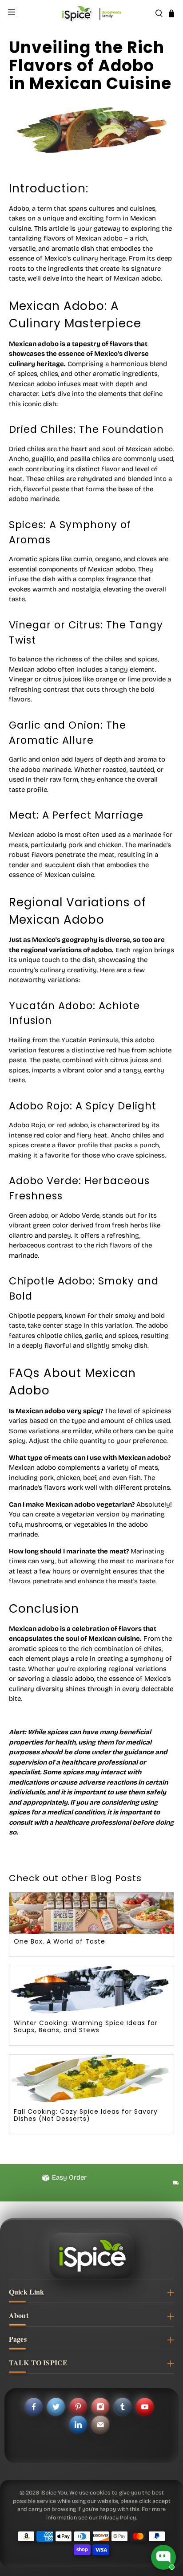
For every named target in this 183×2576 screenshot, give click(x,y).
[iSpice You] (91, 13)
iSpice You (54, 2492)
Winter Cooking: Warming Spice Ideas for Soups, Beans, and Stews (86, 2026)
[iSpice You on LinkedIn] (78, 2425)
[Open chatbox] (163, 2557)
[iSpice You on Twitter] (56, 2407)
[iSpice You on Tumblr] (123, 2407)
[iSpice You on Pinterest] (78, 2407)
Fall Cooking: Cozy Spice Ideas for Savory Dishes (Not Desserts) (86, 2115)
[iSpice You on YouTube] (145, 2407)
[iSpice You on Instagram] (100, 2407)
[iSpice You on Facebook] (34, 2407)
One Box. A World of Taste (60, 1941)
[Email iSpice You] (100, 2425)
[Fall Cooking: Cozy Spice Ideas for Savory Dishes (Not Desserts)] (91, 2080)
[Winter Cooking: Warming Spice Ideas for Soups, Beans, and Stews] (91, 1991)
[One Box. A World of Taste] (91, 1913)
